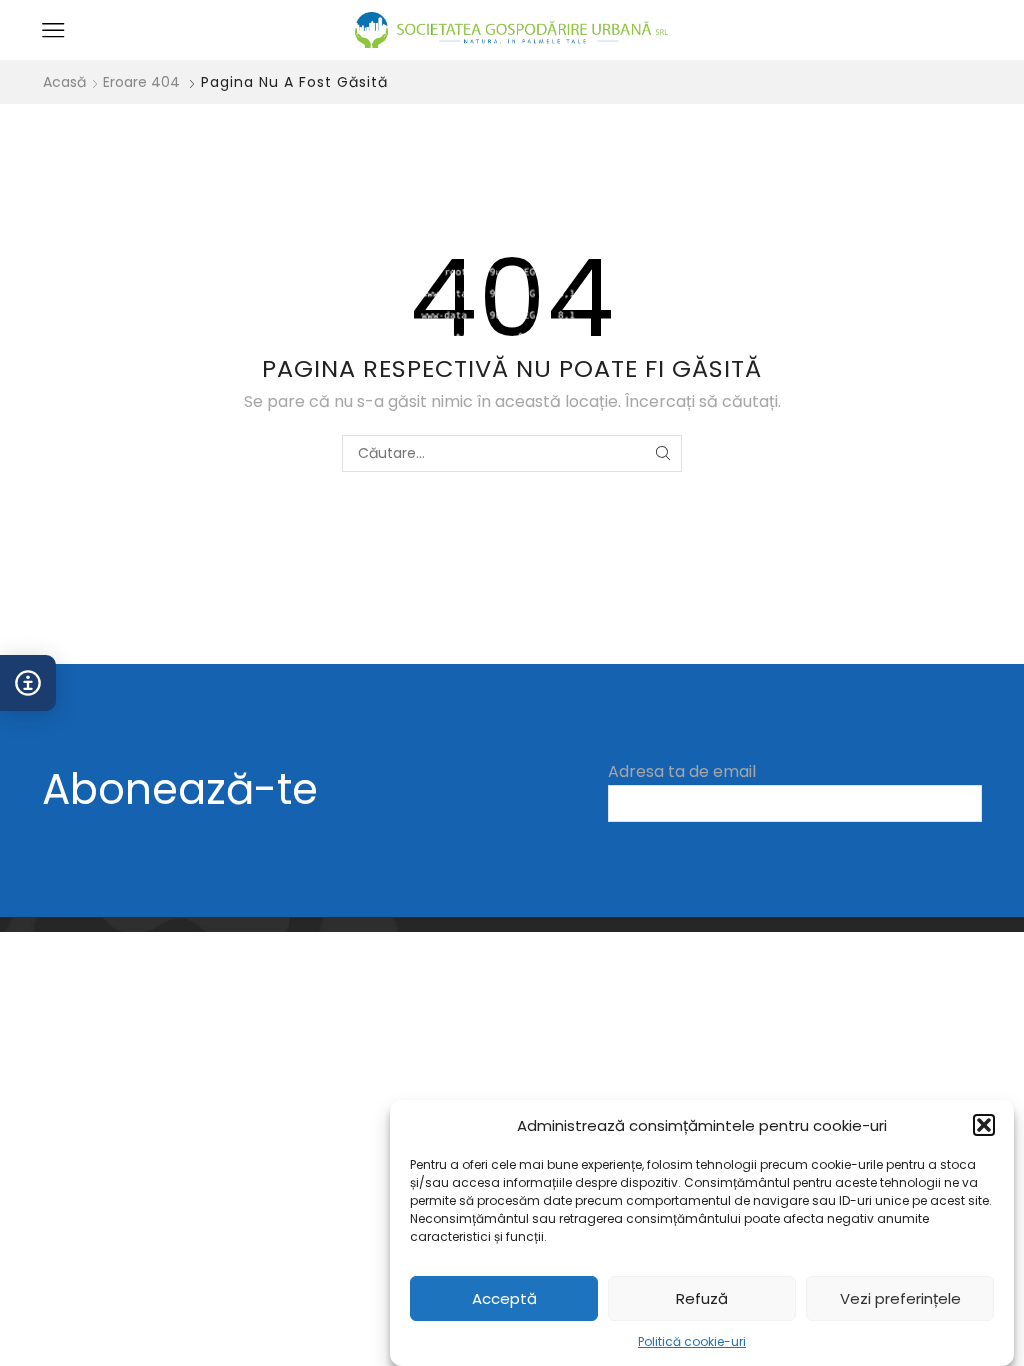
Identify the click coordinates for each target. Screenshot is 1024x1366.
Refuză (702, 1298)
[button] (984, 1125)
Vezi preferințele (900, 1298)
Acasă (64, 82)
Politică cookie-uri (692, 1341)
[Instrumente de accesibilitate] (28, 683)
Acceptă (504, 1298)
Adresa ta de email (682, 771)
